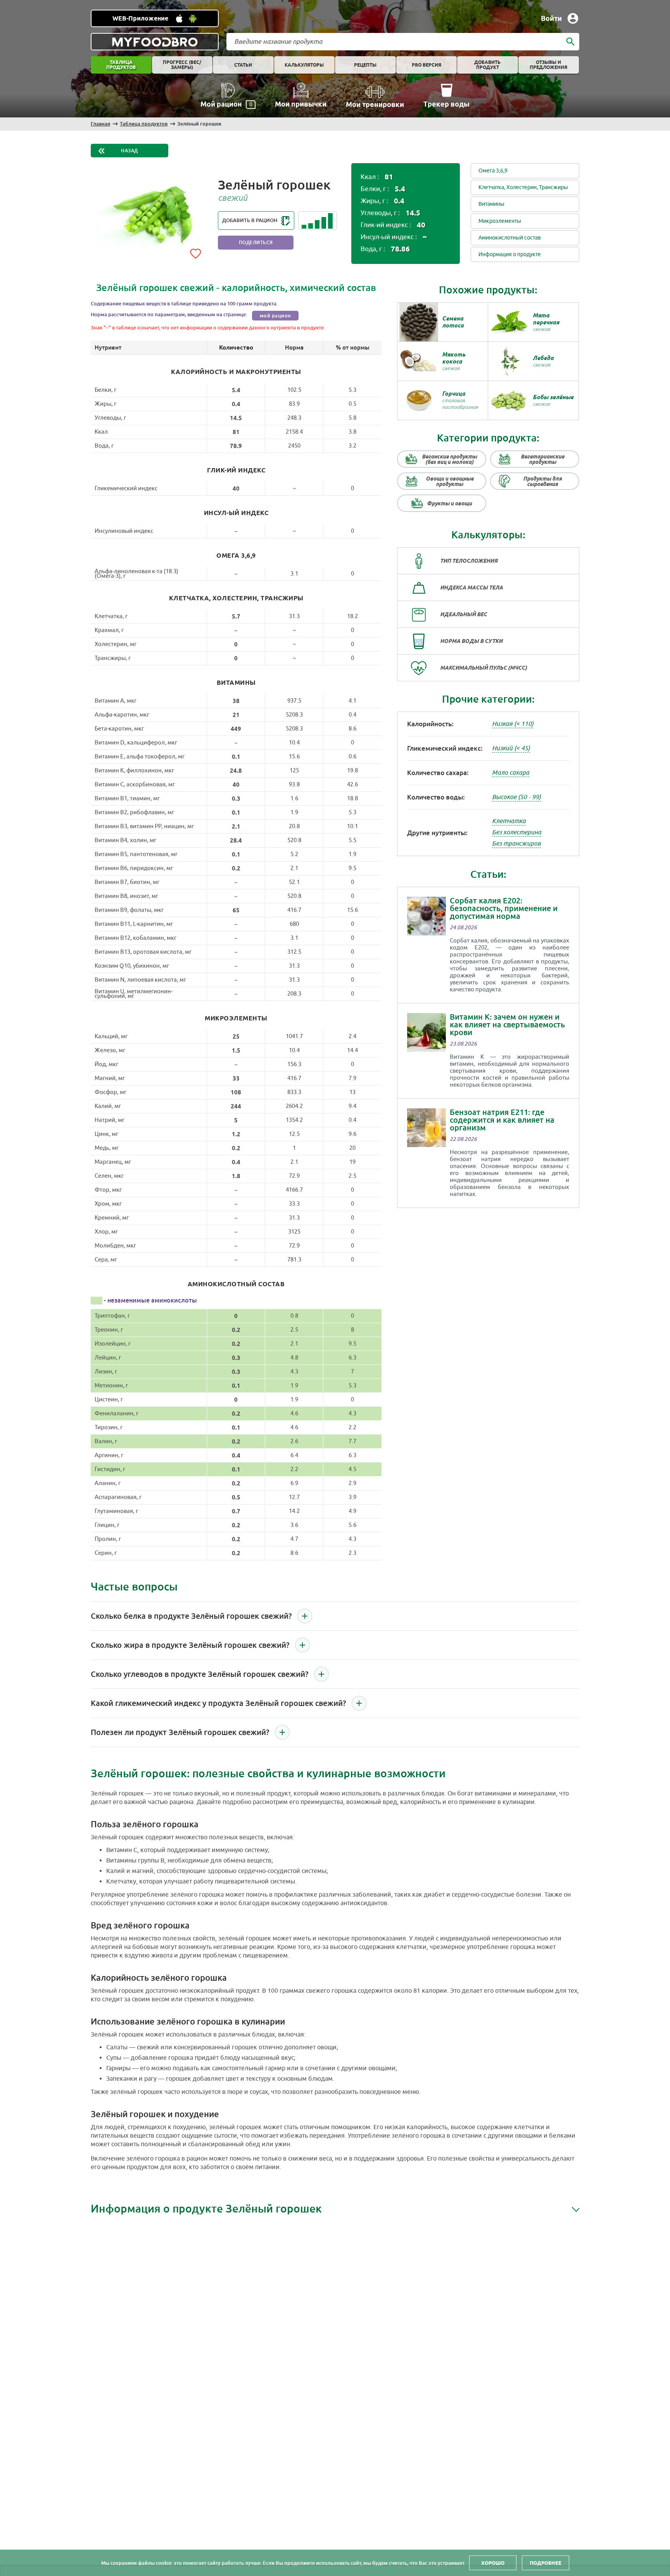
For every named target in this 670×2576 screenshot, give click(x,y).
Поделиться (256, 243)
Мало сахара (511, 773)
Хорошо (493, 2563)
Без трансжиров (516, 844)
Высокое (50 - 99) (516, 797)
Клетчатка (509, 821)
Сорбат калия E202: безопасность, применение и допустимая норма (504, 908)
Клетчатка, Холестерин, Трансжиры (523, 187)
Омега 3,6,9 (493, 171)
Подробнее (546, 2563)
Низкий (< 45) (511, 748)
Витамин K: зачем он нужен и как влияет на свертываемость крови (507, 1025)
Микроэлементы (500, 221)
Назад (130, 151)
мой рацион (275, 316)
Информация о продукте (510, 254)
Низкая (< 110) (513, 724)
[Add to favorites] (195, 252)
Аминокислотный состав (510, 238)
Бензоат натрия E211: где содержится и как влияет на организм (502, 1120)
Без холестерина (517, 832)
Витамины (491, 204)
